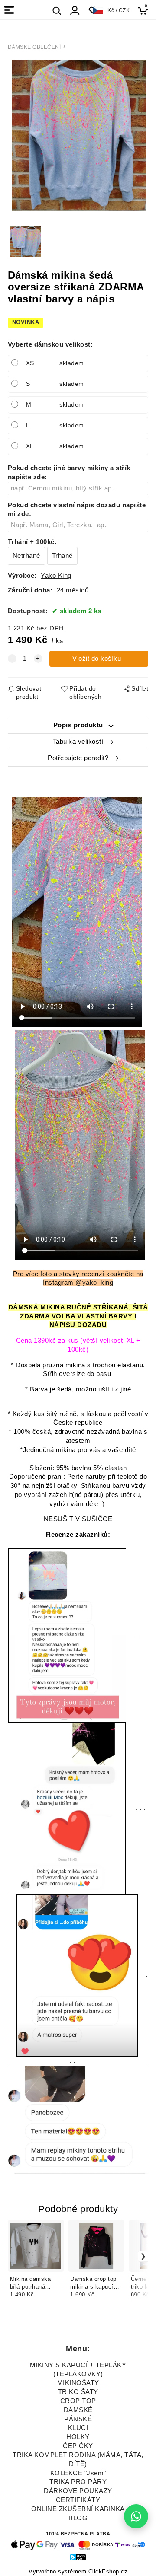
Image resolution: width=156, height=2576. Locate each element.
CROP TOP (78, 2401)
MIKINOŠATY (78, 2383)
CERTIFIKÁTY (78, 2500)
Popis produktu (78, 725)
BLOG (78, 2518)
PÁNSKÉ (78, 2419)
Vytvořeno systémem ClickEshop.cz (78, 2572)
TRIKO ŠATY (78, 2392)
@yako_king (94, 1283)
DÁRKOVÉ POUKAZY (78, 2491)
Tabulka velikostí (78, 742)
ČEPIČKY (78, 2446)
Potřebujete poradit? (78, 758)
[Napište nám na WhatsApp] (136, 2516)
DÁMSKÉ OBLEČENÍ (34, 47)
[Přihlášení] (75, 11)
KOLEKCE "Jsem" (78, 2473)
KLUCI (78, 2428)
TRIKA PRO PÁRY (78, 2482)
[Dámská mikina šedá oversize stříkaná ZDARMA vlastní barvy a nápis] (78, 135)
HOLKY (78, 2437)
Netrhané (26, 556)
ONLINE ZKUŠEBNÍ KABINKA (78, 2509)
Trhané (62, 556)
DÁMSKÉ (78, 2410)
